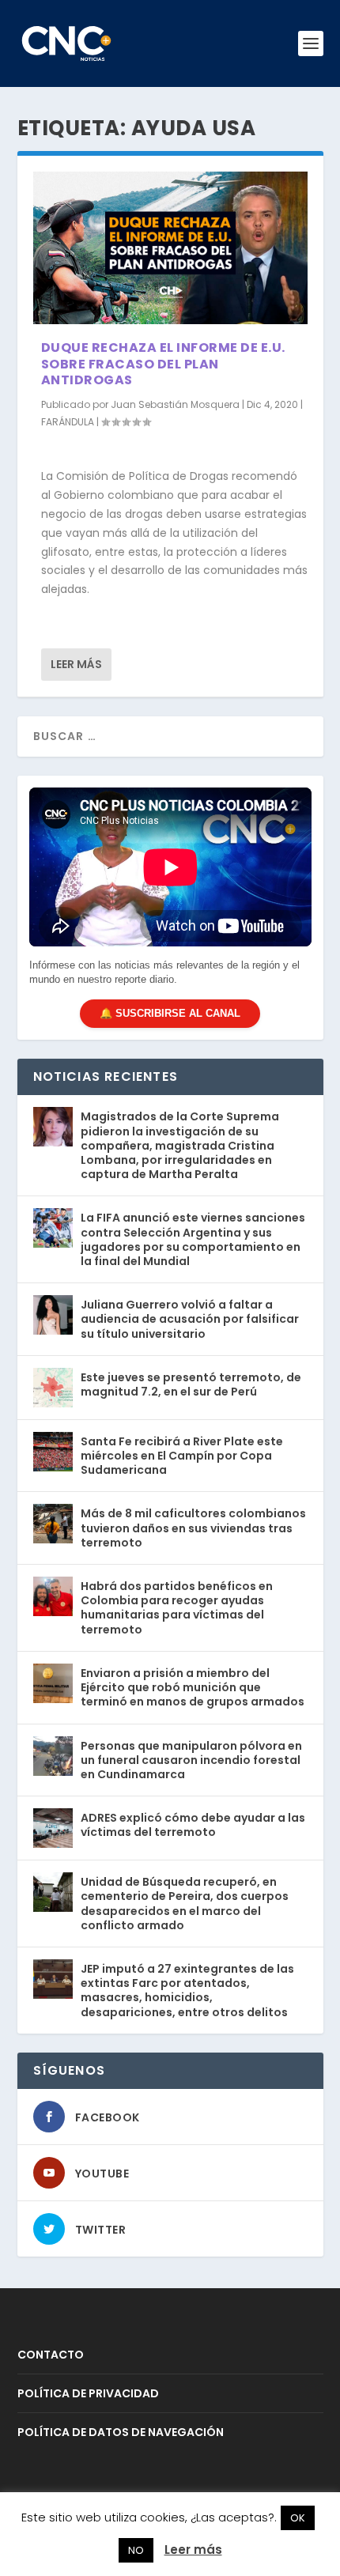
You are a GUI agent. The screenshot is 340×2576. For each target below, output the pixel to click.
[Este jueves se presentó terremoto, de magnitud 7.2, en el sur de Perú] (53, 1388)
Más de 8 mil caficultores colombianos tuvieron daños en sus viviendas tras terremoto (193, 1528)
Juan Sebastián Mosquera (175, 404)
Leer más (76, 664)
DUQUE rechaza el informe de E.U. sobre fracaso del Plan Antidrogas (163, 364)
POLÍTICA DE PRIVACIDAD (88, 2393)
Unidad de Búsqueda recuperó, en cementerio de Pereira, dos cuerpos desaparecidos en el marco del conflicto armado (185, 1904)
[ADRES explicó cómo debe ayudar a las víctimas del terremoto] (53, 1828)
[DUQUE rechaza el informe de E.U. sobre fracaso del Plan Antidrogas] (170, 248)
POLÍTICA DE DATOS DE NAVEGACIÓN (121, 2432)
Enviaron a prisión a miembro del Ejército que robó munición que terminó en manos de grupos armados (193, 1687)
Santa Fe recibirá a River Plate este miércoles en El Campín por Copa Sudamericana (182, 1456)
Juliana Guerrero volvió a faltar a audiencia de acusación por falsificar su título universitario (190, 1319)
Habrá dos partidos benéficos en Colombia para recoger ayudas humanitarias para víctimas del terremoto (177, 1608)
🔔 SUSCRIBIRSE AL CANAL (170, 1013)
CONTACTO (51, 2355)
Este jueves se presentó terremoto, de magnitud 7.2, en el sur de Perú (191, 1384)
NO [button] (136, 2550)
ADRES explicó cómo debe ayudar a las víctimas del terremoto (193, 1825)
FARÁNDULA (68, 422)
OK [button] (298, 2518)
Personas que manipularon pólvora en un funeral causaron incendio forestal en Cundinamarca (191, 1760)
